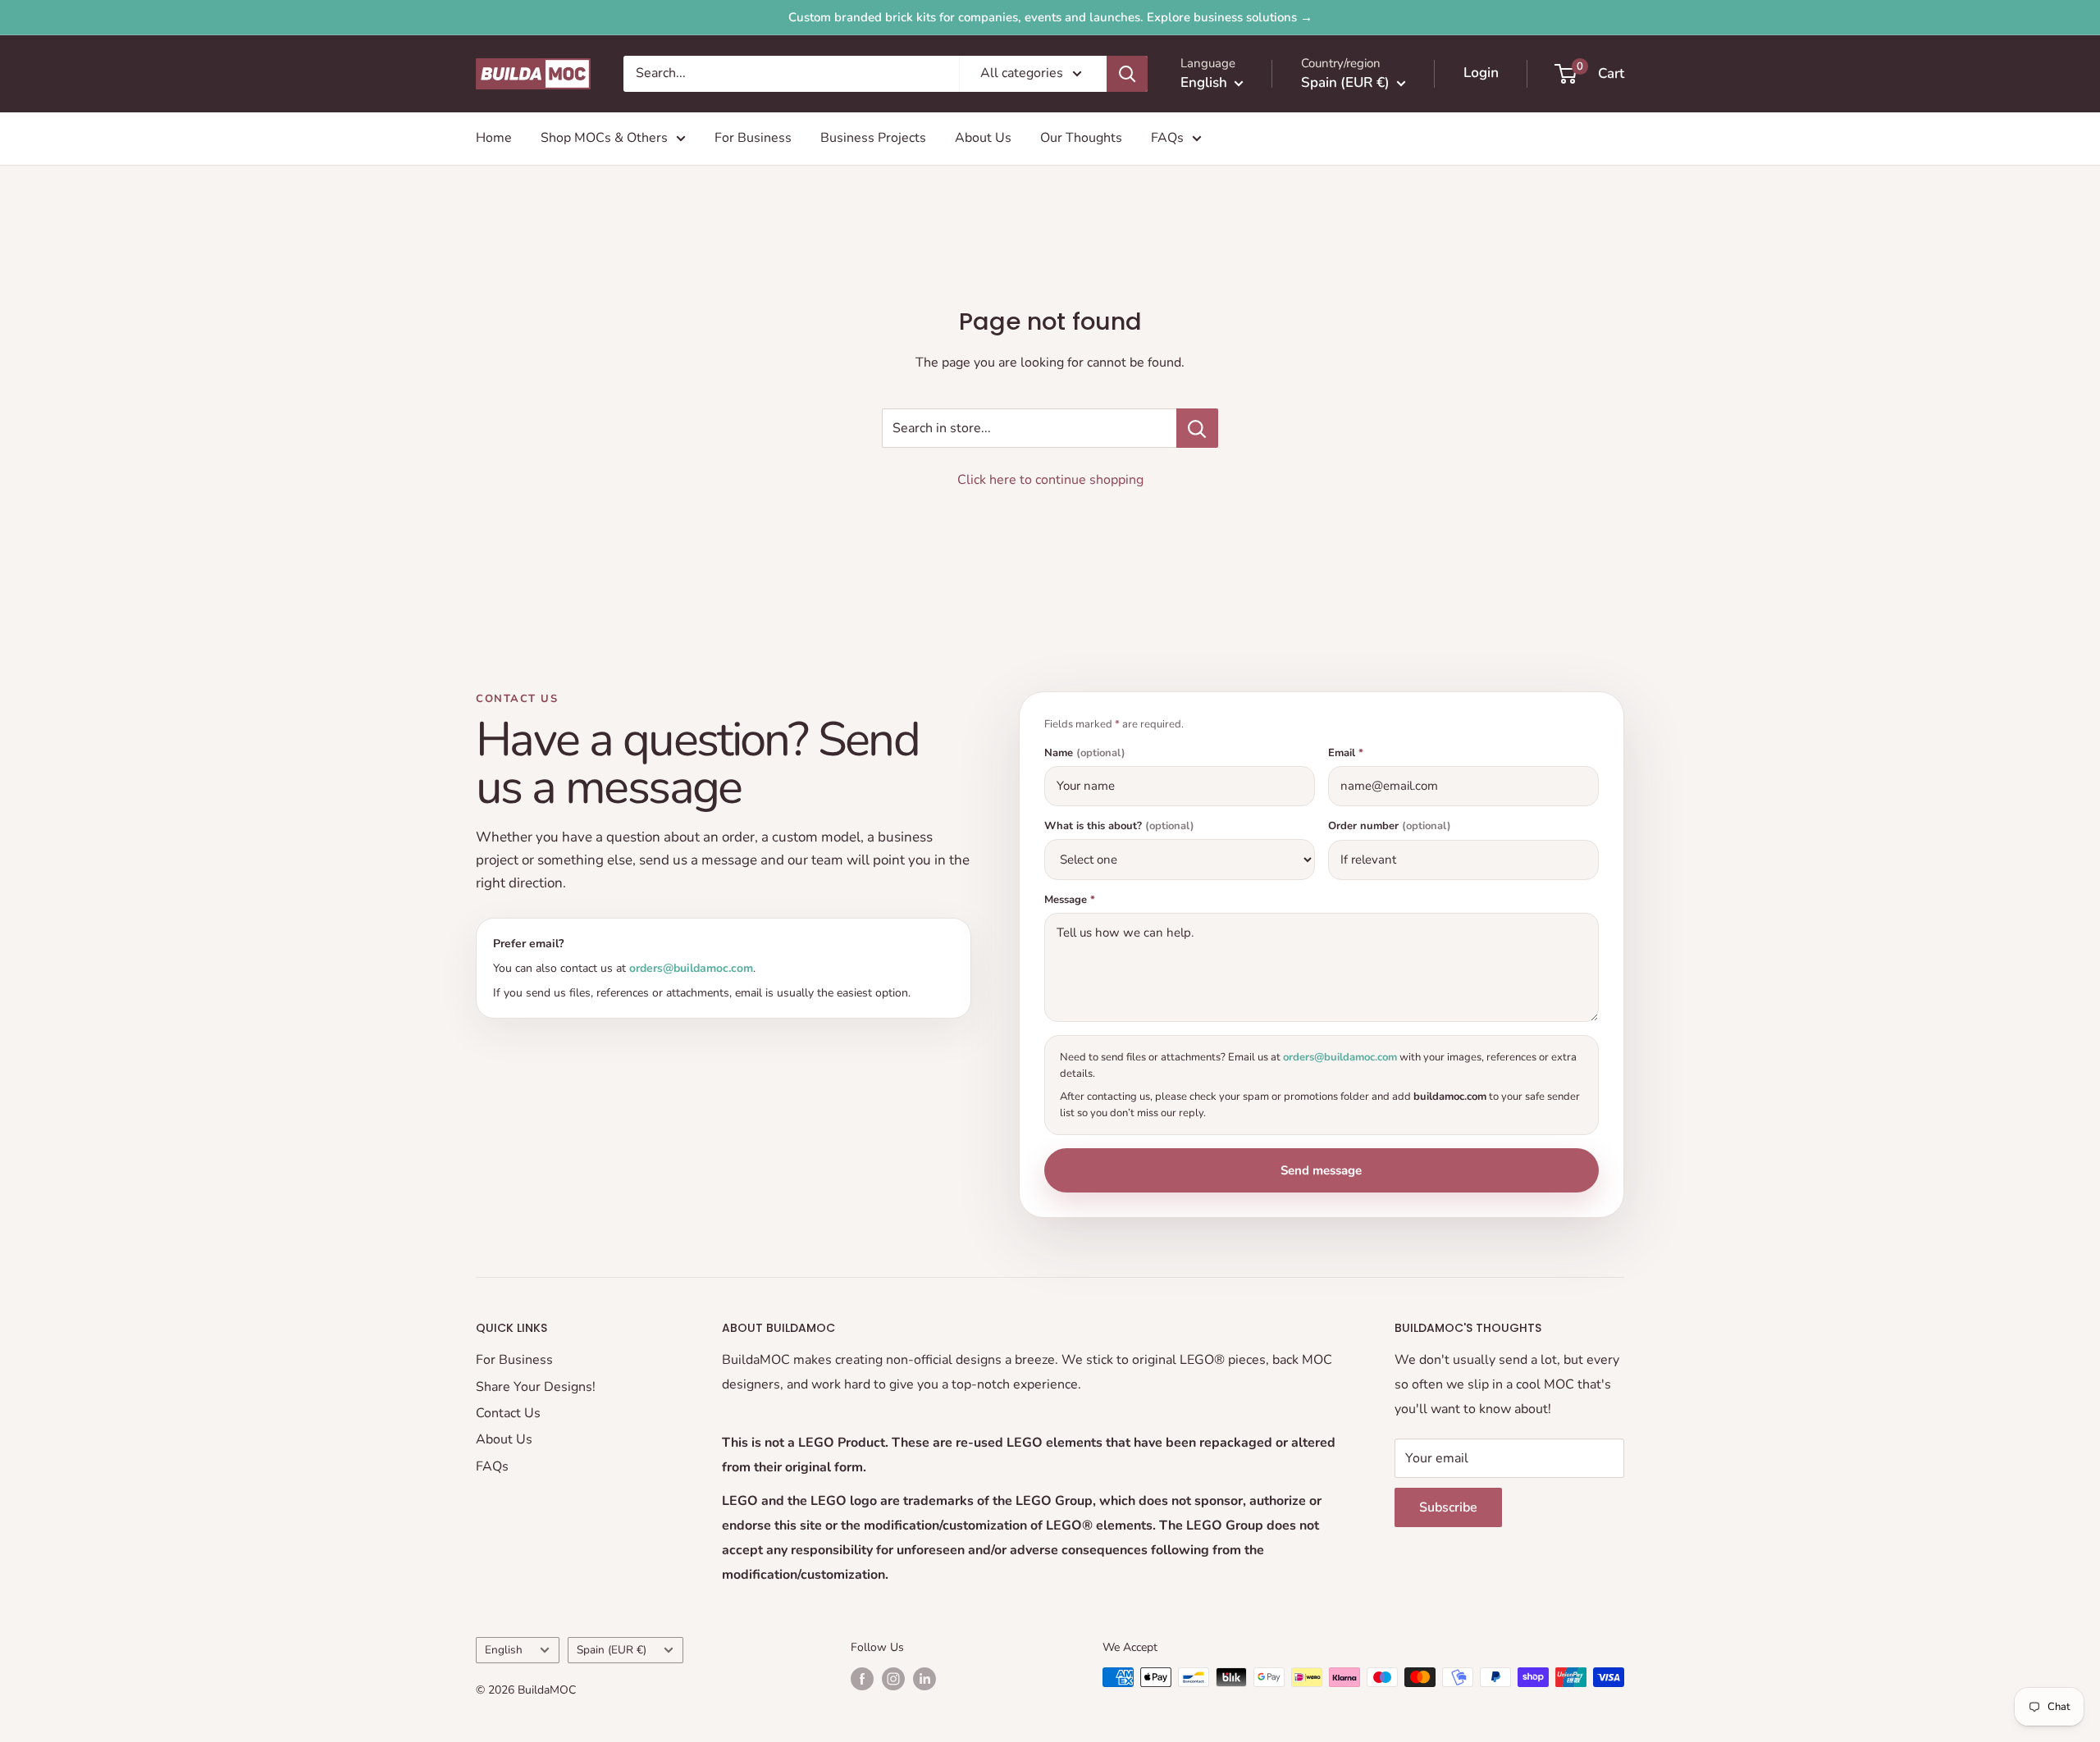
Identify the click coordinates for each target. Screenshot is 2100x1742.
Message (1070, 900)
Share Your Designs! (536, 1387)
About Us (983, 138)
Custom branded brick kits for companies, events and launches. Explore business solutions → (1050, 17)
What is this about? (1119, 826)
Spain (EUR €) (612, 1650)
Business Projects (873, 138)
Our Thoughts (1081, 138)
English (504, 1650)
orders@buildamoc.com (691, 968)
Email (1346, 753)
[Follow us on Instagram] (893, 1679)
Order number (1390, 826)
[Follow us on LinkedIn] (924, 1679)
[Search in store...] (1197, 428)
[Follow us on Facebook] (862, 1679)
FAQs (1167, 138)
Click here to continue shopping (1050, 480)
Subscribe (1448, 1507)
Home (494, 138)
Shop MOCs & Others (604, 138)
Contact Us (508, 1413)
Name (1085, 753)
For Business (753, 138)
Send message (1321, 1170)
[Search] (1127, 74)
